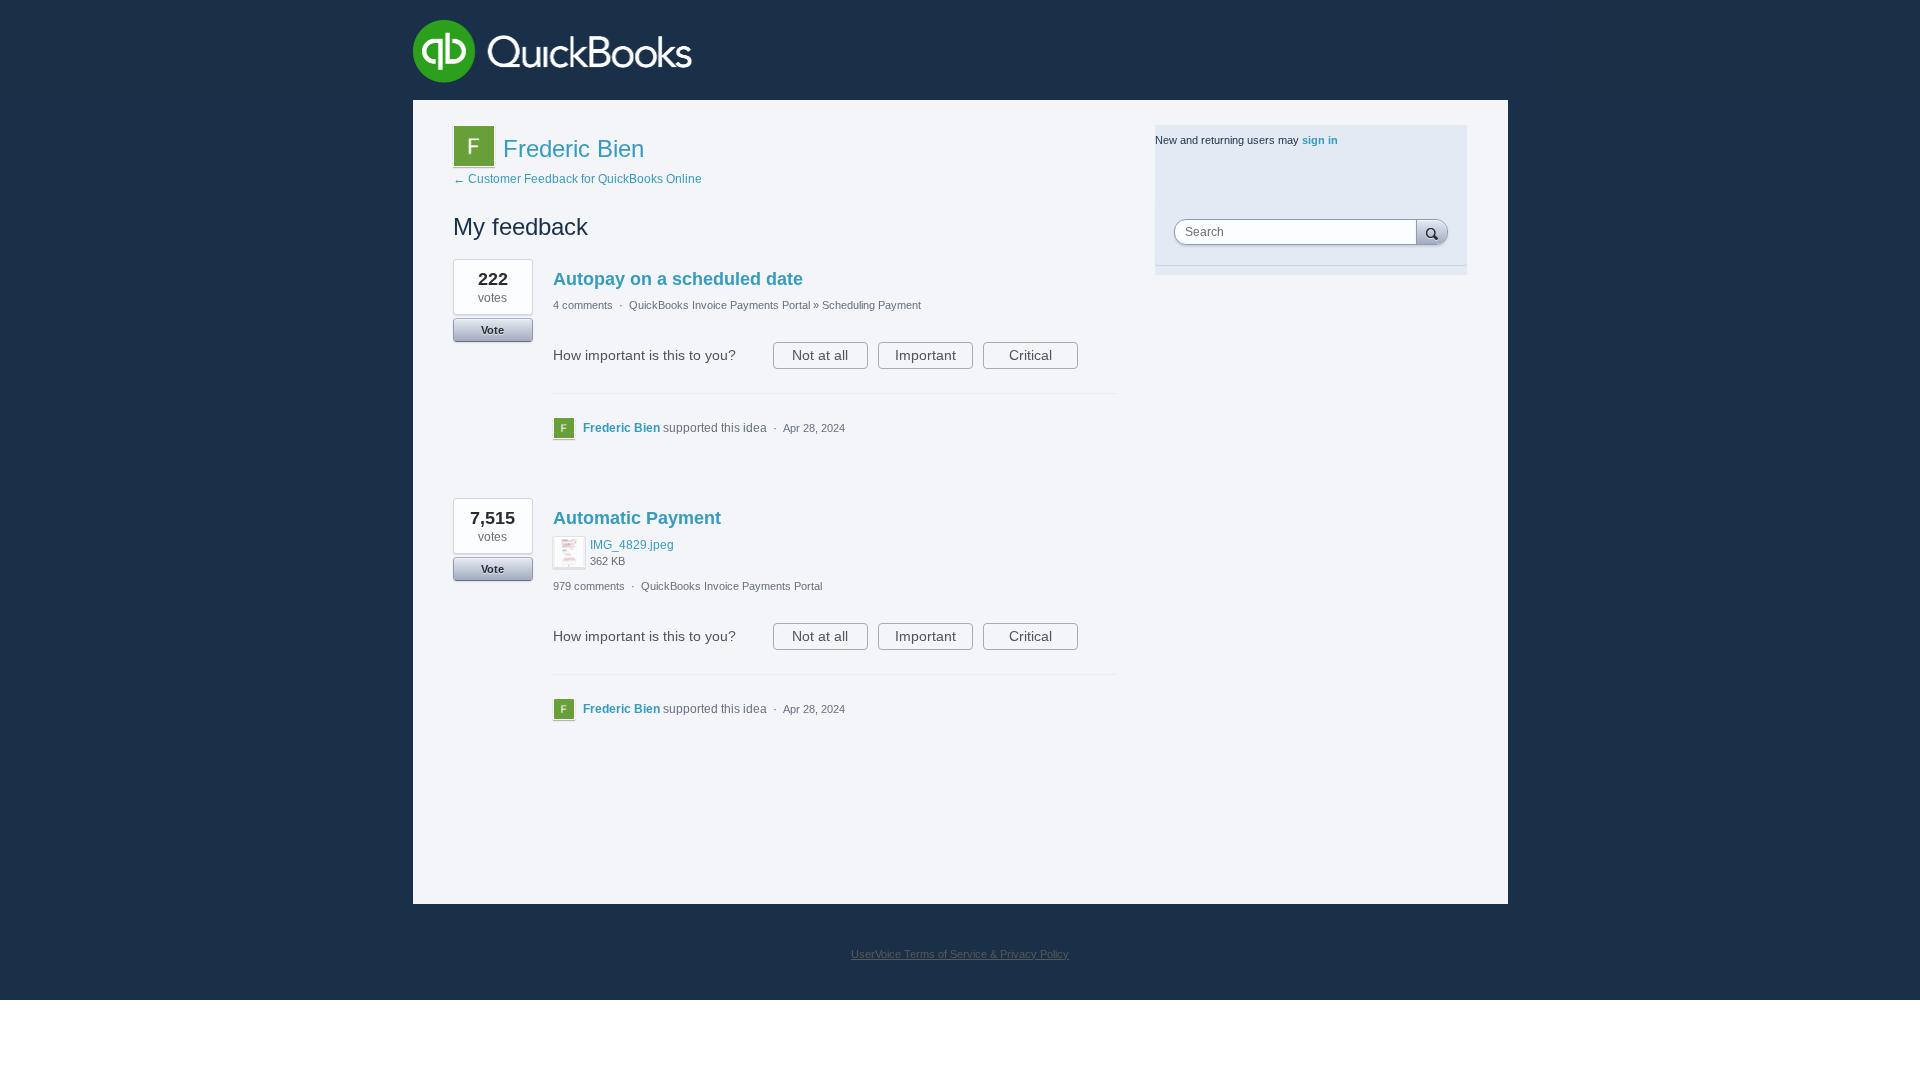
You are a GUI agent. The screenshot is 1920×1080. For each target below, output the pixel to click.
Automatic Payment (637, 518)
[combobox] (1300, 232)
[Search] (1432, 231)
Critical (1043, 358)
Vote (492, 330)
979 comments (589, 586)
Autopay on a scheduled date (678, 279)
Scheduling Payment (871, 305)
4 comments (583, 305)
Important (934, 358)
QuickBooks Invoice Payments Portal (719, 305)
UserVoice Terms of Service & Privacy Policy (960, 954)
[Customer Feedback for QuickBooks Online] (698, 55)
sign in (1320, 140)
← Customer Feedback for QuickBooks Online (577, 179)
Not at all (830, 358)
